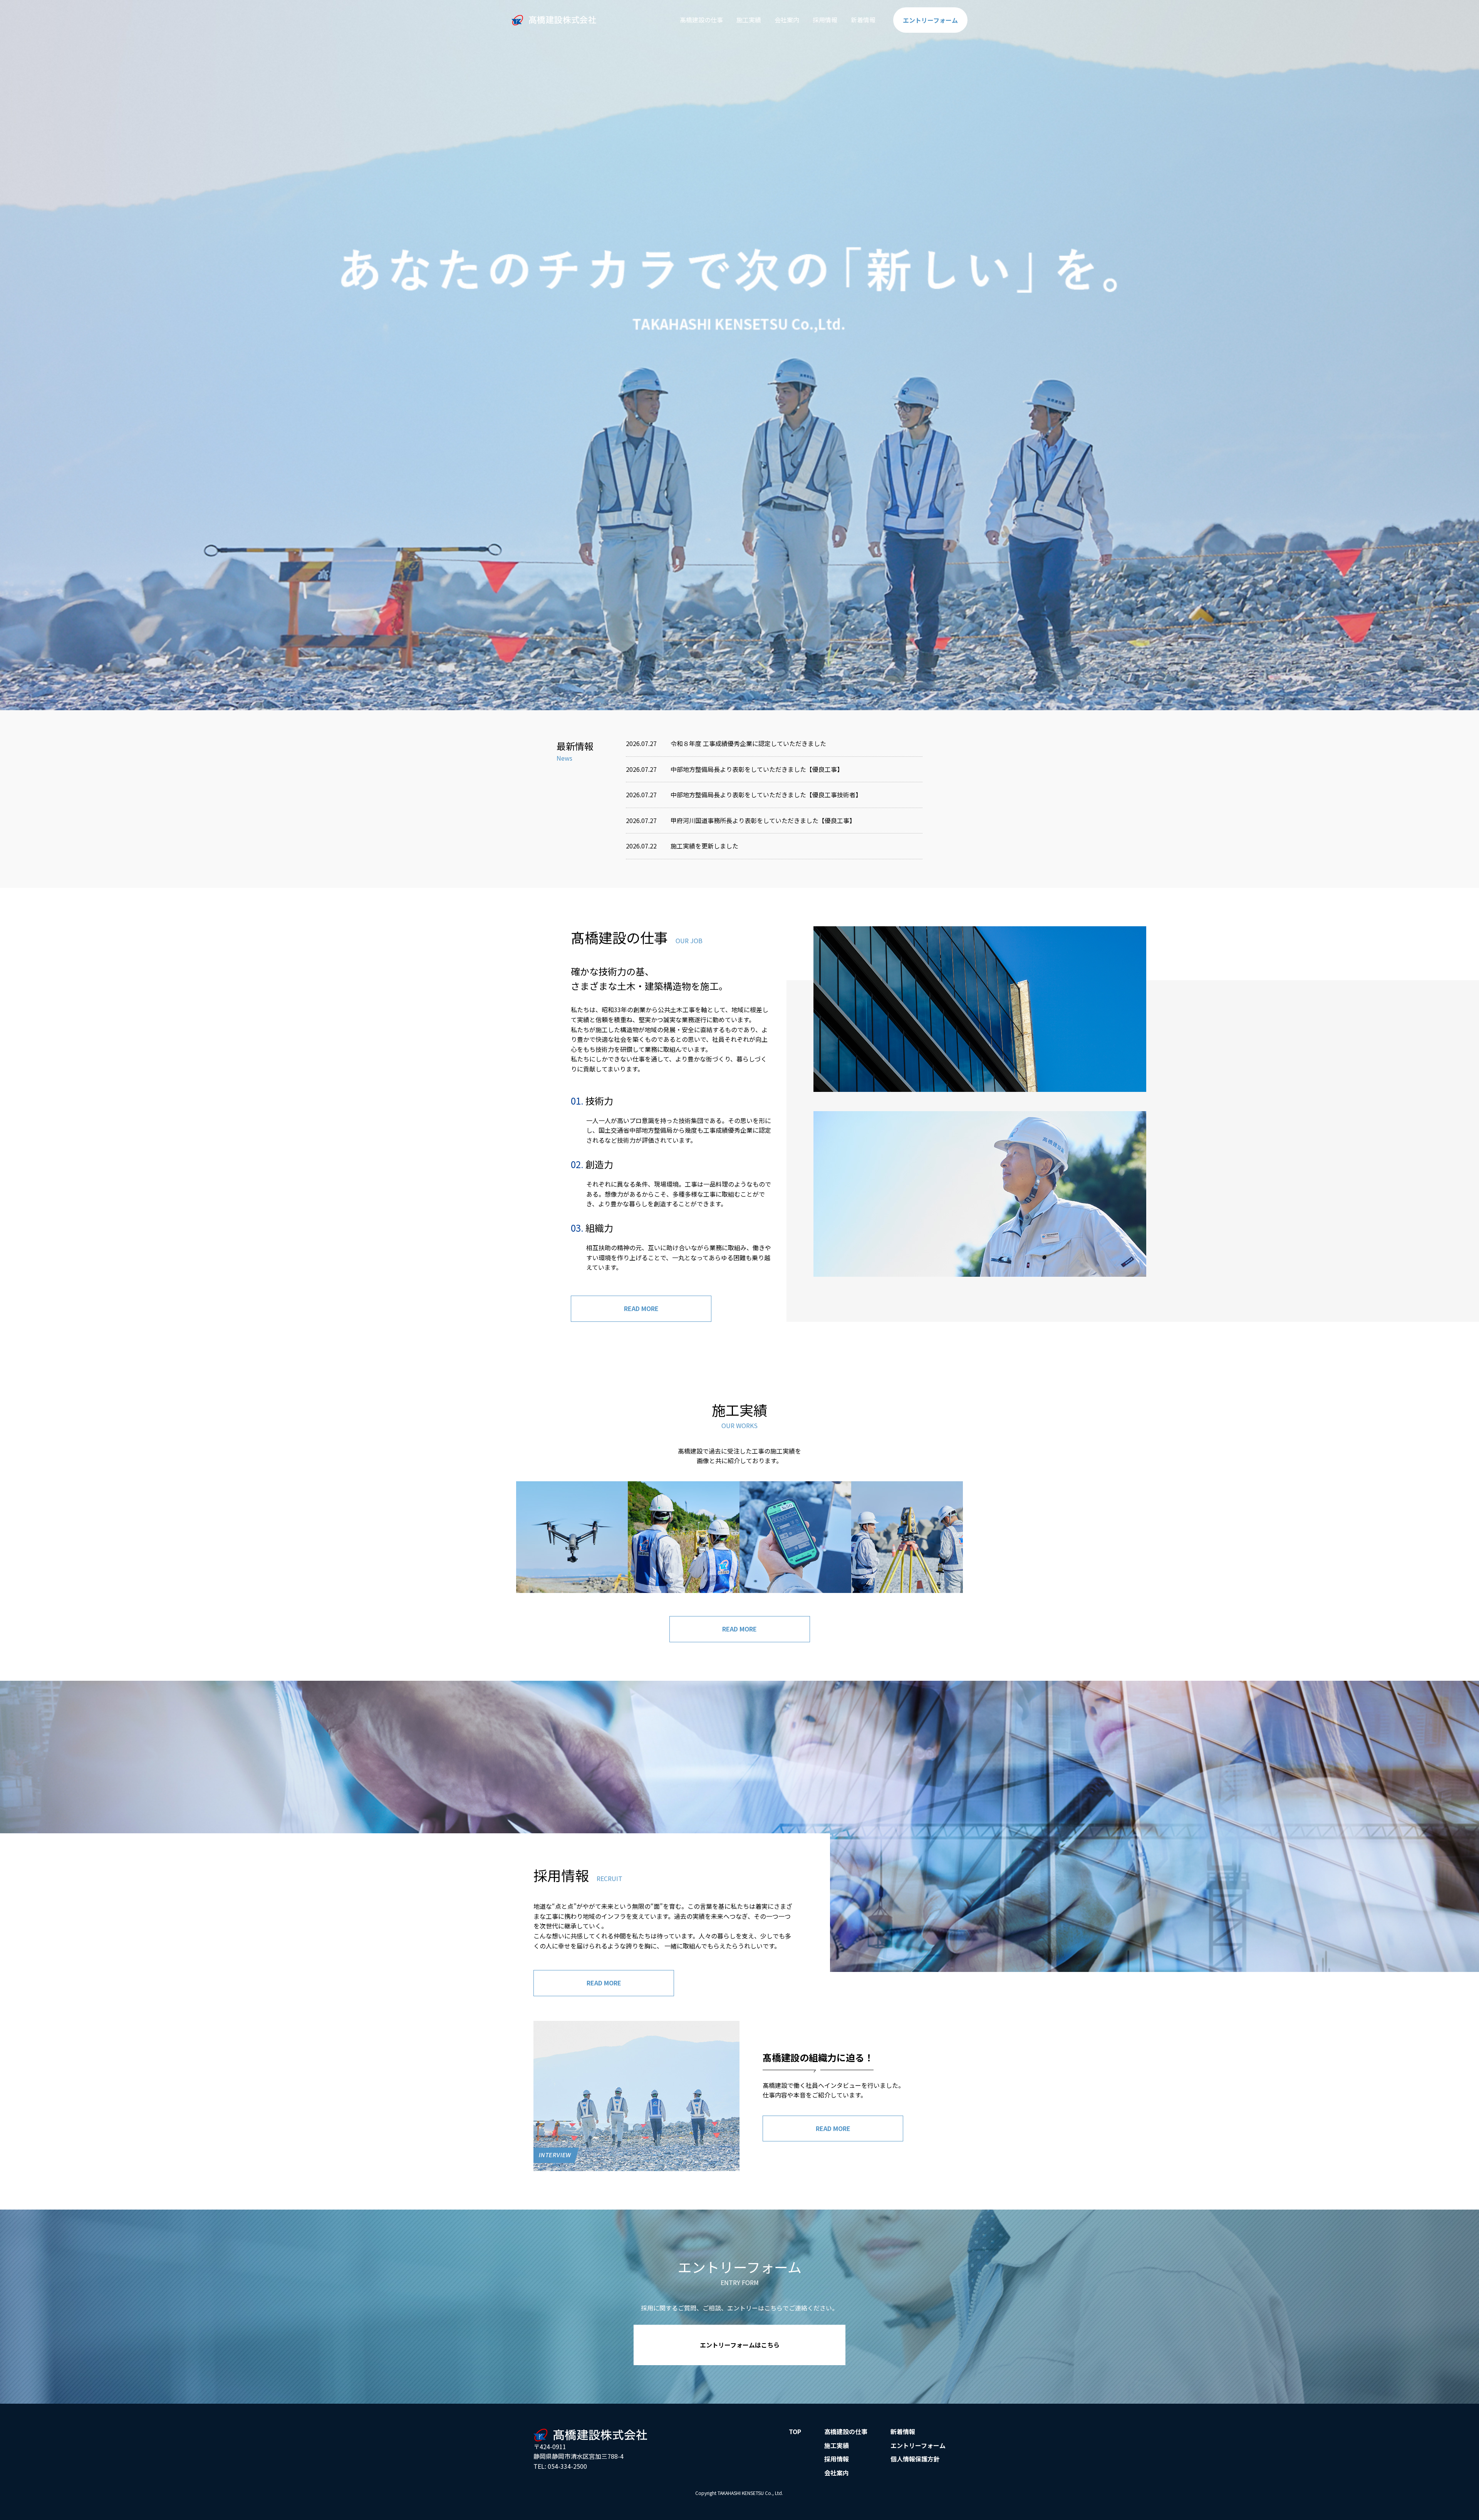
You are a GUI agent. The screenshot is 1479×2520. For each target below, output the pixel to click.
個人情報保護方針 (915, 2459)
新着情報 (863, 20)
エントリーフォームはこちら (740, 2345)
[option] (739, 355)
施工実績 (749, 20)
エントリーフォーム (918, 2445)
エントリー (930, 20)
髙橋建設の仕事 (701, 20)
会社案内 (787, 20)
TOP (795, 2431)
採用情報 (825, 20)
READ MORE (641, 1308)
